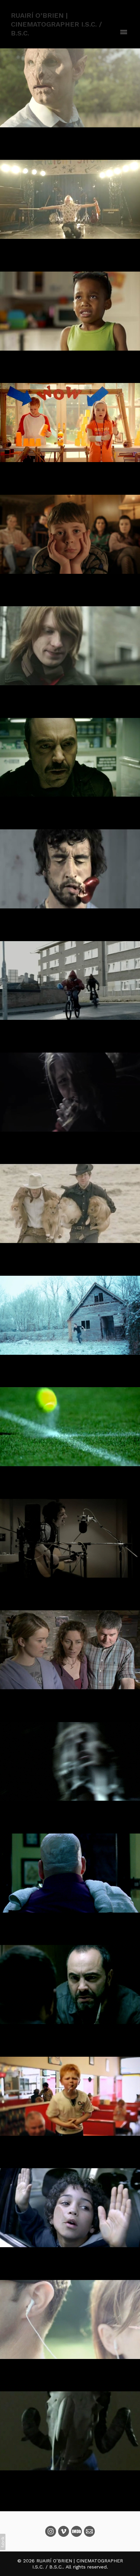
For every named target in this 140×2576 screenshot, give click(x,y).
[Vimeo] (64, 2531)
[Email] (89, 2531)
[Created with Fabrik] (3, 2542)
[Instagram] (51, 2531)
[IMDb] (76, 2531)
